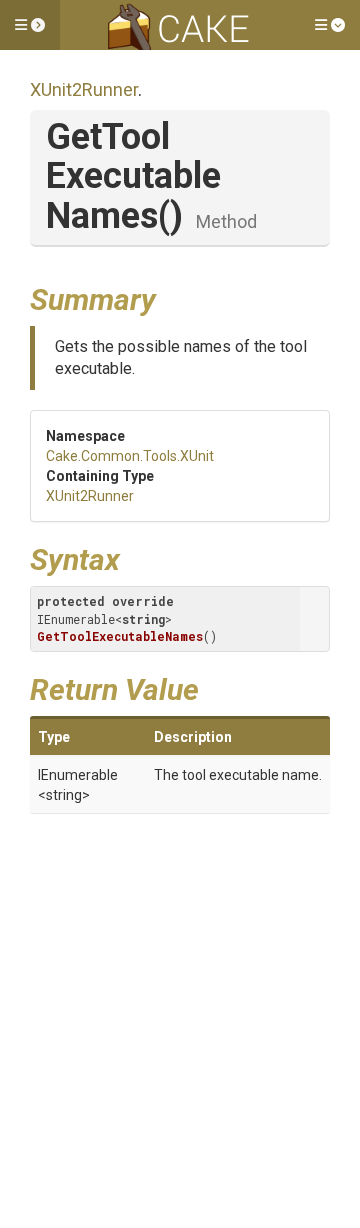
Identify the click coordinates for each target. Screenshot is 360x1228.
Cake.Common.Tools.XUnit (130, 456)
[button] (30, 25)
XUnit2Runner (84, 89)
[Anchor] (171, 297)
